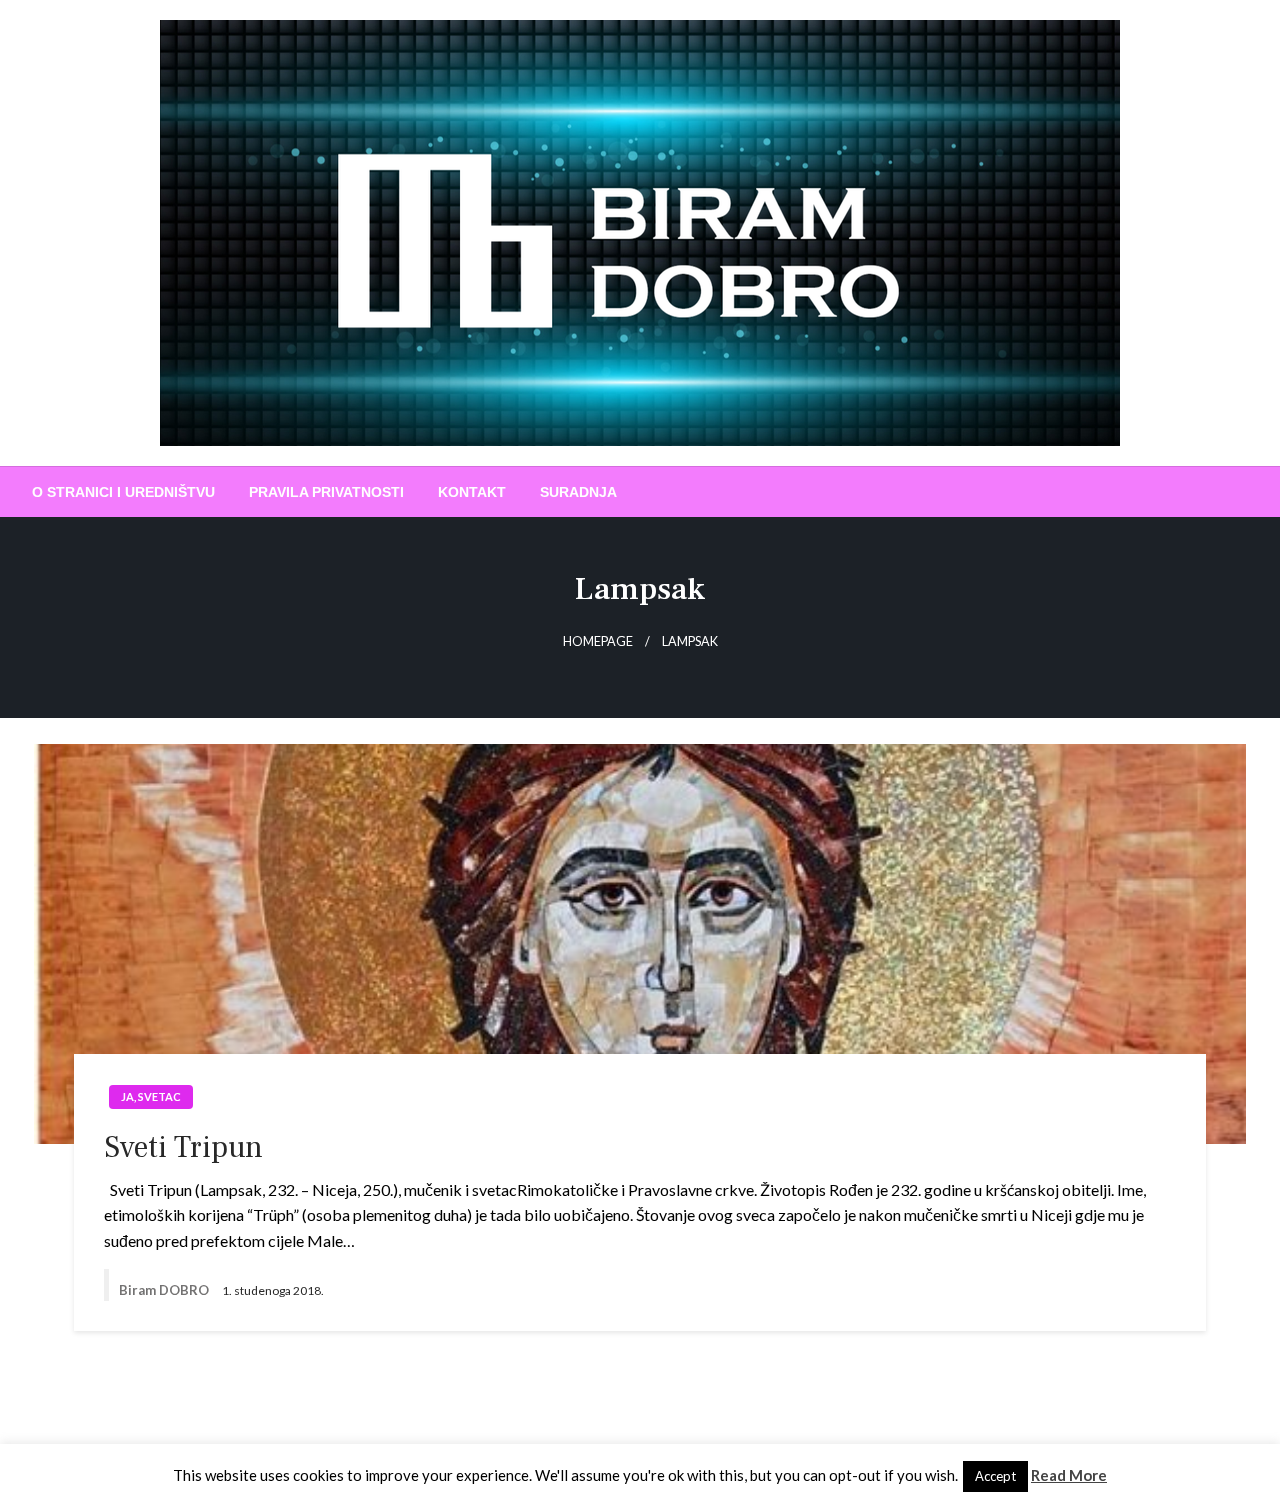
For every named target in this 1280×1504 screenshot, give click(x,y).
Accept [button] (995, 1476)
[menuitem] (123, 492)
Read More (1069, 1475)
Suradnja (578, 492)
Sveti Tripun (183, 1147)
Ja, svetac (151, 1096)
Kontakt (472, 492)
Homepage (598, 641)
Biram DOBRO (165, 1290)
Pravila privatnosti (326, 492)
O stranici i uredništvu (123, 492)
